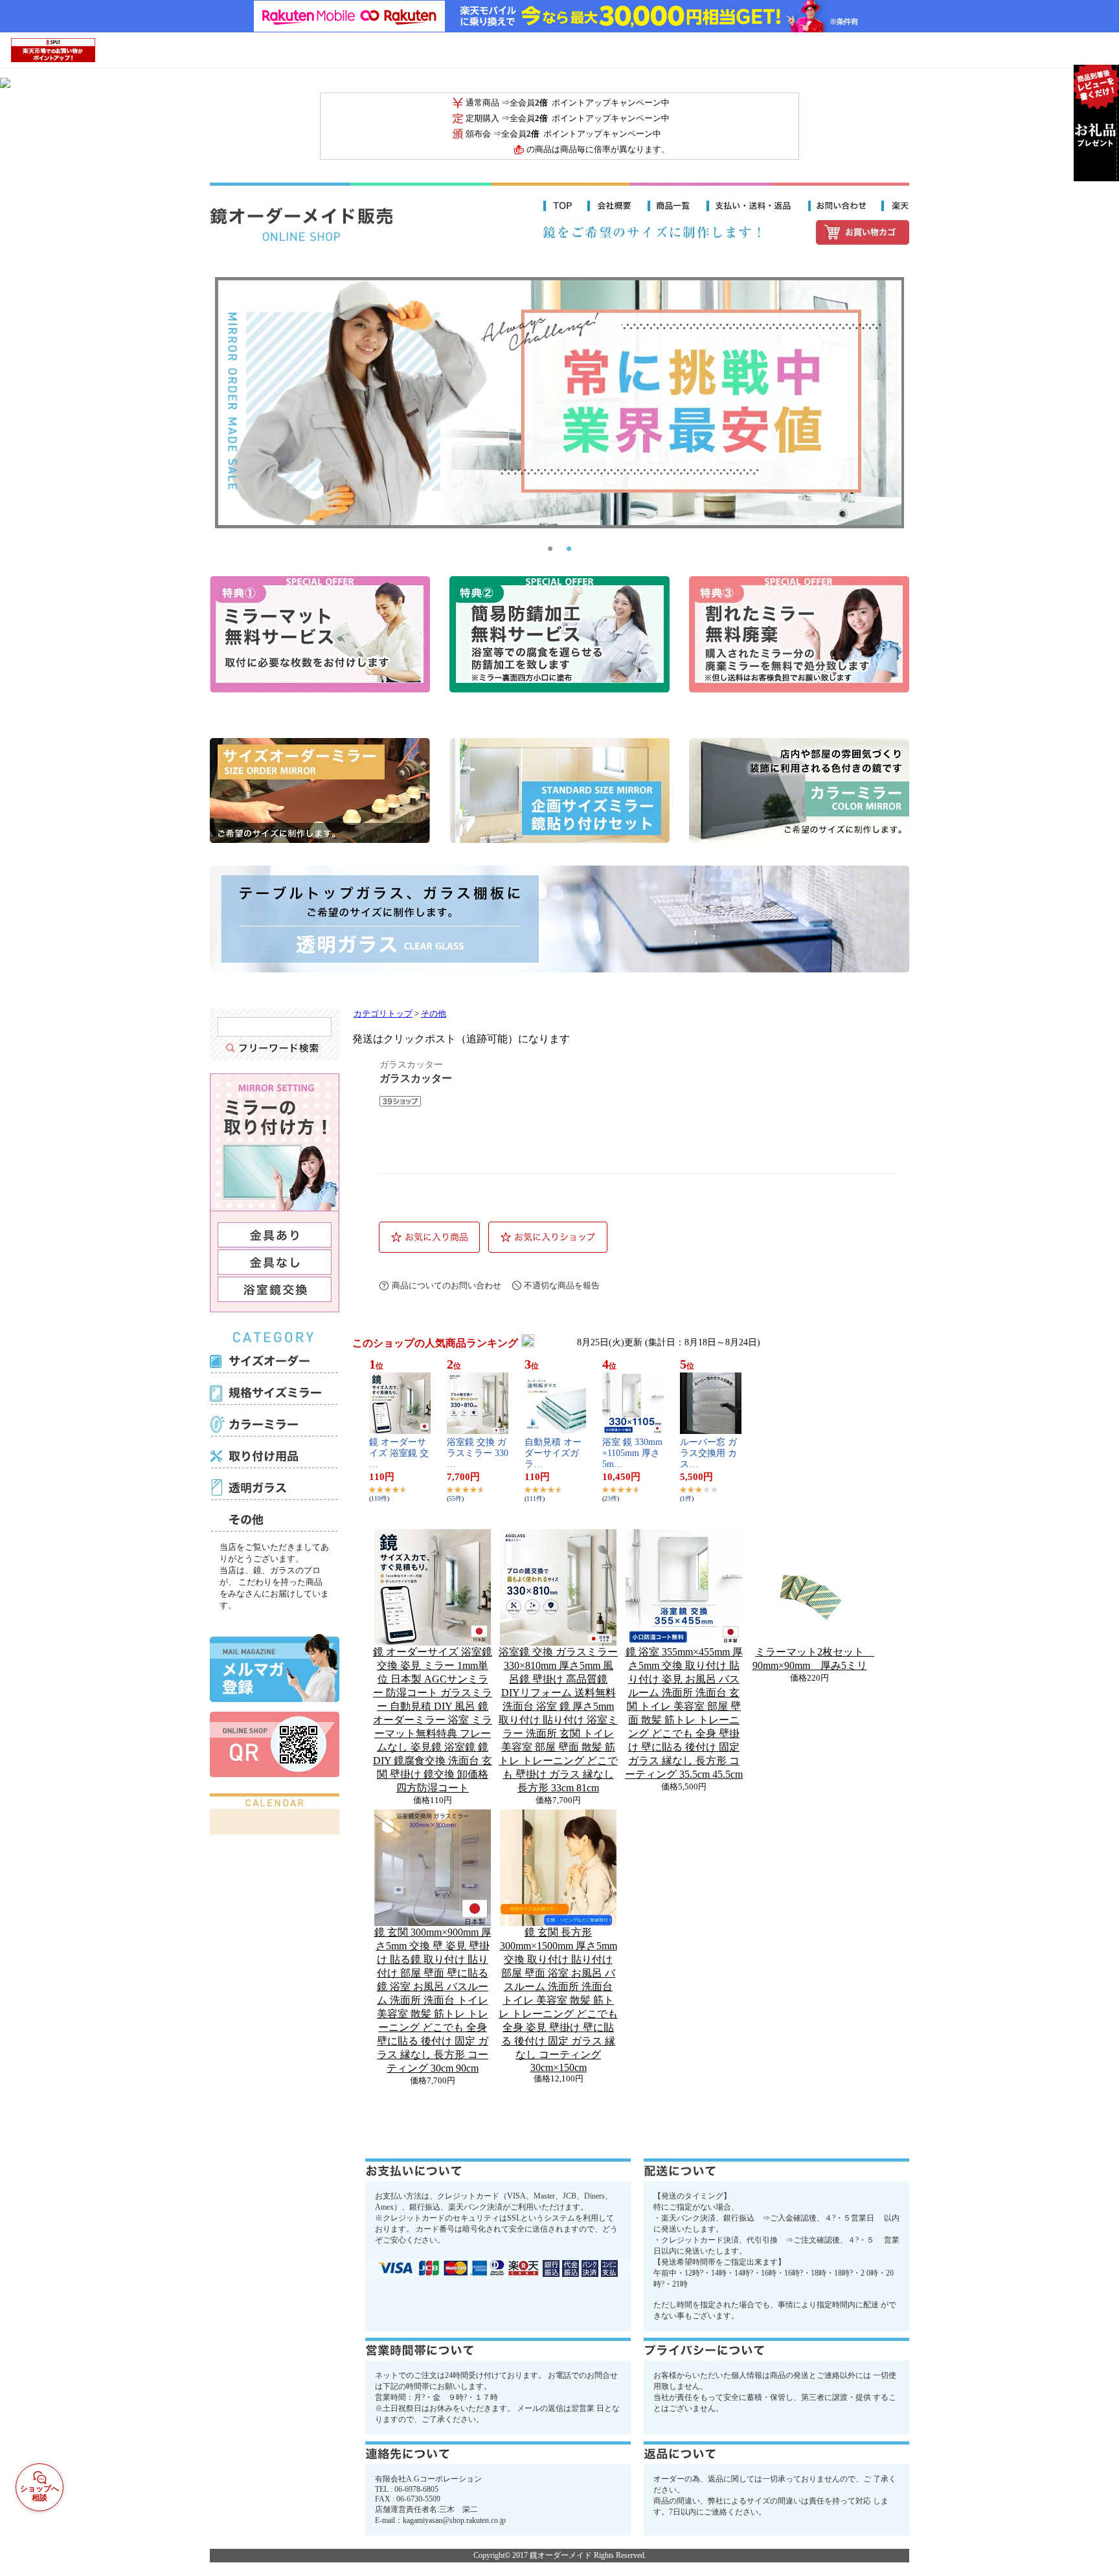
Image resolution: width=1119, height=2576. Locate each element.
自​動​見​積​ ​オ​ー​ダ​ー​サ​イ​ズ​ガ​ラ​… (553, 1453)
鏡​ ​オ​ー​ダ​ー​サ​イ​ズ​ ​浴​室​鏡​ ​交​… (399, 1453)
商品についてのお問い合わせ (446, 1285)
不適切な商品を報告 (562, 1285)
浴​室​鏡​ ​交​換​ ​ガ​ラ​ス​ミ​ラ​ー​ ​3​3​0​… (478, 1453)
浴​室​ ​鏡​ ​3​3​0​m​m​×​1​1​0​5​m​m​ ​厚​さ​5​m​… (632, 1453)
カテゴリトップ (383, 1014)
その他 (434, 1014)
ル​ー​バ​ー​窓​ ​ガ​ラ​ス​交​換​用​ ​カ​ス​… (708, 1453)
